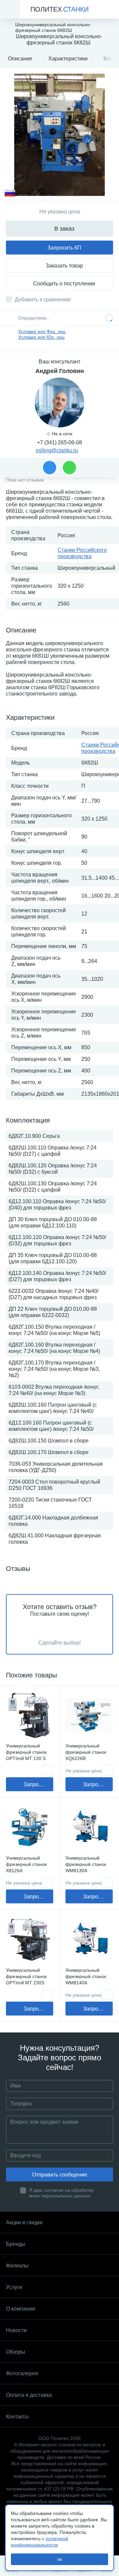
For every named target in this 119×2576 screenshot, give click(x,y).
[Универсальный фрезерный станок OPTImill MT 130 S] (30, 1715)
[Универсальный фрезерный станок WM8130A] (89, 1827)
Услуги (14, 2287)
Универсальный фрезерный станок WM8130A (86, 1864)
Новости (16, 2330)
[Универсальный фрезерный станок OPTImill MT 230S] (30, 1939)
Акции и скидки (24, 2222)
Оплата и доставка (29, 2395)
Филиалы (17, 2266)
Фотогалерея (22, 2373)
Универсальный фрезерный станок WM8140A (86, 1976)
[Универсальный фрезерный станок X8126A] (30, 1827)
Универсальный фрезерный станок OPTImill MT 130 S (26, 1752)
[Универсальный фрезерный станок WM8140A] (89, 1939)
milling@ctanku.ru (57, 450)
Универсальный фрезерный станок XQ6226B (86, 1752)
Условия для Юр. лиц (41, 337)
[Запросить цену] (107, 1770)
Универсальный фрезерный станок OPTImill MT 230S (26, 1976)
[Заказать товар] (48, 1770)
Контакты (17, 2417)
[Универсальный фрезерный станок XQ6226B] (89, 1715)
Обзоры (16, 2352)
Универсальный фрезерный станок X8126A (26, 1864)
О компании (20, 2309)
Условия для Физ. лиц (42, 331)
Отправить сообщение (60, 2175)
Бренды (16, 2244)
